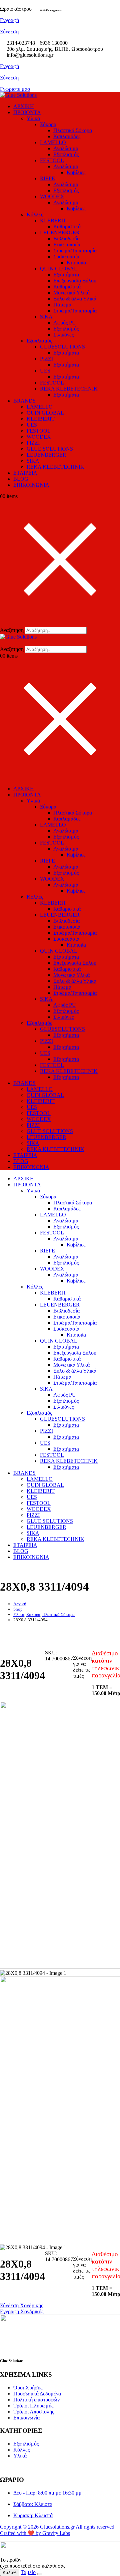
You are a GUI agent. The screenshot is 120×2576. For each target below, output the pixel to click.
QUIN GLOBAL (59, 269)
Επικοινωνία (26, 2418)
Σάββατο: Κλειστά (33, 2504)
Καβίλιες (76, 172)
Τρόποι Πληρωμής (33, 2406)
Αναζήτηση (12, 630)
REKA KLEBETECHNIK (69, 389)
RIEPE (47, 178)
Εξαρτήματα (66, 275)
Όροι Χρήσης (28, 2388)
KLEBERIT (53, 220)
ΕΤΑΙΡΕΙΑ (25, 473)
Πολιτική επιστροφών (36, 2400)
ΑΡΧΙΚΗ (24, 106)
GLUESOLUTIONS (62, 347)
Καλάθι (10, 2572)
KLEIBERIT (41, 419)
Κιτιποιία (76, 263)
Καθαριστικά (67, 226)
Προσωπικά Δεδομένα (37, 2394)
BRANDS (24, 401)
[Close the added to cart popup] (40, 2574)
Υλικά (33, 118)
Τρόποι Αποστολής (34, 2412)
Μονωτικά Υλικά (71, 293)
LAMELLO (53, 142)
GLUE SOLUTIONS (50, 449)
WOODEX (52, 196)
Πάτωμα (62, 305)
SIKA (46, 317)
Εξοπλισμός (66, 154)
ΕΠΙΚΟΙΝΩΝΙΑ (31, 485)
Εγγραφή (9, 66)
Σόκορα (48, 124)
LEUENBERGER (60, 232)
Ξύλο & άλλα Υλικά (75, 299)
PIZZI (46, 359)
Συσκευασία (66, 257)
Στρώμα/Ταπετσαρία (75, 251)
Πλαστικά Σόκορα (73, 130)
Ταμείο (28, 2572)
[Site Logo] (18, 95)
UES (45, 371)
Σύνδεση (9, 78)
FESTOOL (52, 160)
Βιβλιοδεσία (66, 239)
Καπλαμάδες (67, 136)
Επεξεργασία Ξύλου (75, 281)
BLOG (21, 479)
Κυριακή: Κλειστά (33, 2515)
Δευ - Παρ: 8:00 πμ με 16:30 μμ (47, 2493)
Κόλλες (35, 214)
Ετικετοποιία (67, 245)
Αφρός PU (65, 323)
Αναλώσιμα (66, 148)
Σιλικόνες (63, 335)
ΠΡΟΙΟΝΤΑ (27, 112)
